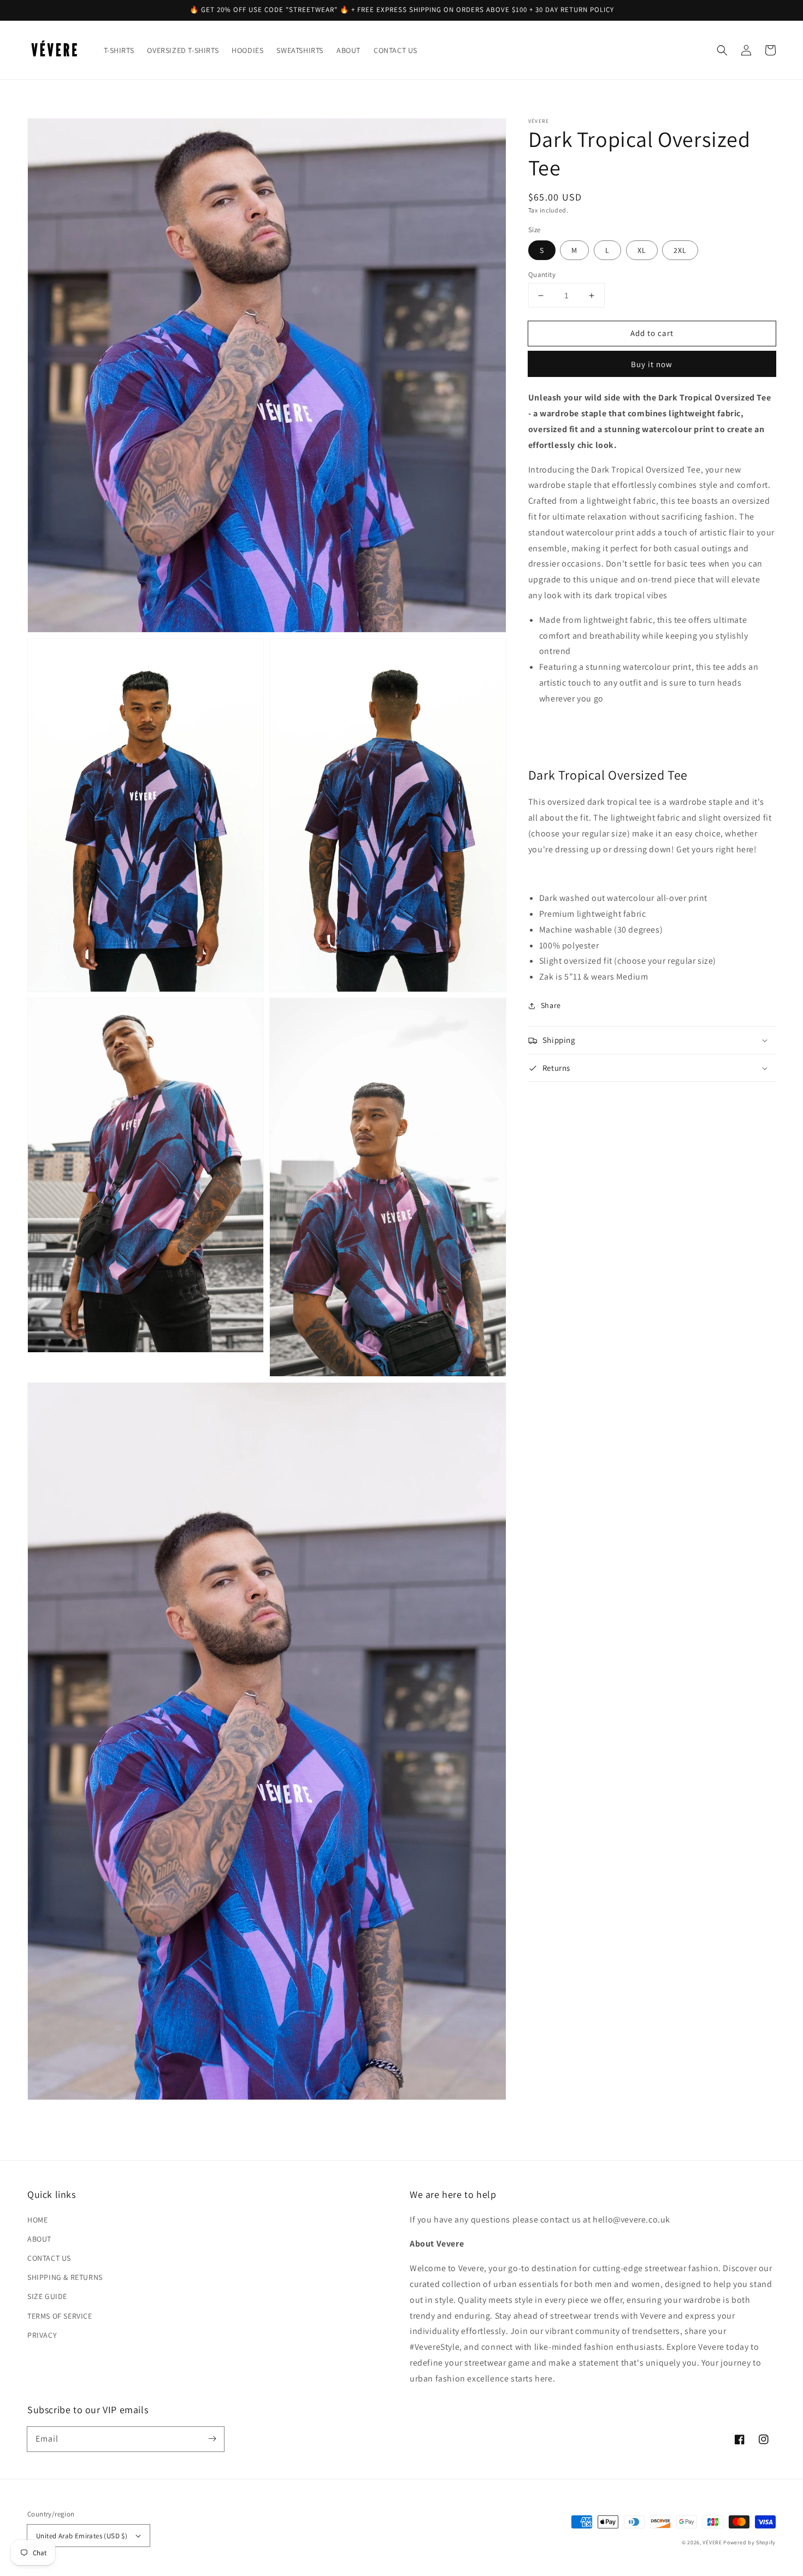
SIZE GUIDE (47, 2296)
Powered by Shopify (749, 2542)
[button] (722, 50)
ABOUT (39, 2239)
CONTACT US (49, 2258)
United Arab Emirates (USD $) (82, 2536)
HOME (37, 2220)
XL (642, 250)
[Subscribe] (212, 2439)
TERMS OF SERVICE (60, 2316)
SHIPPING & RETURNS (65, 2277)
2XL (680, 250)
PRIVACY (42, 2335)
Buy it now (652, 365)
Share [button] (551, 1005)
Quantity (542, 275)
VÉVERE (712, 2542)
